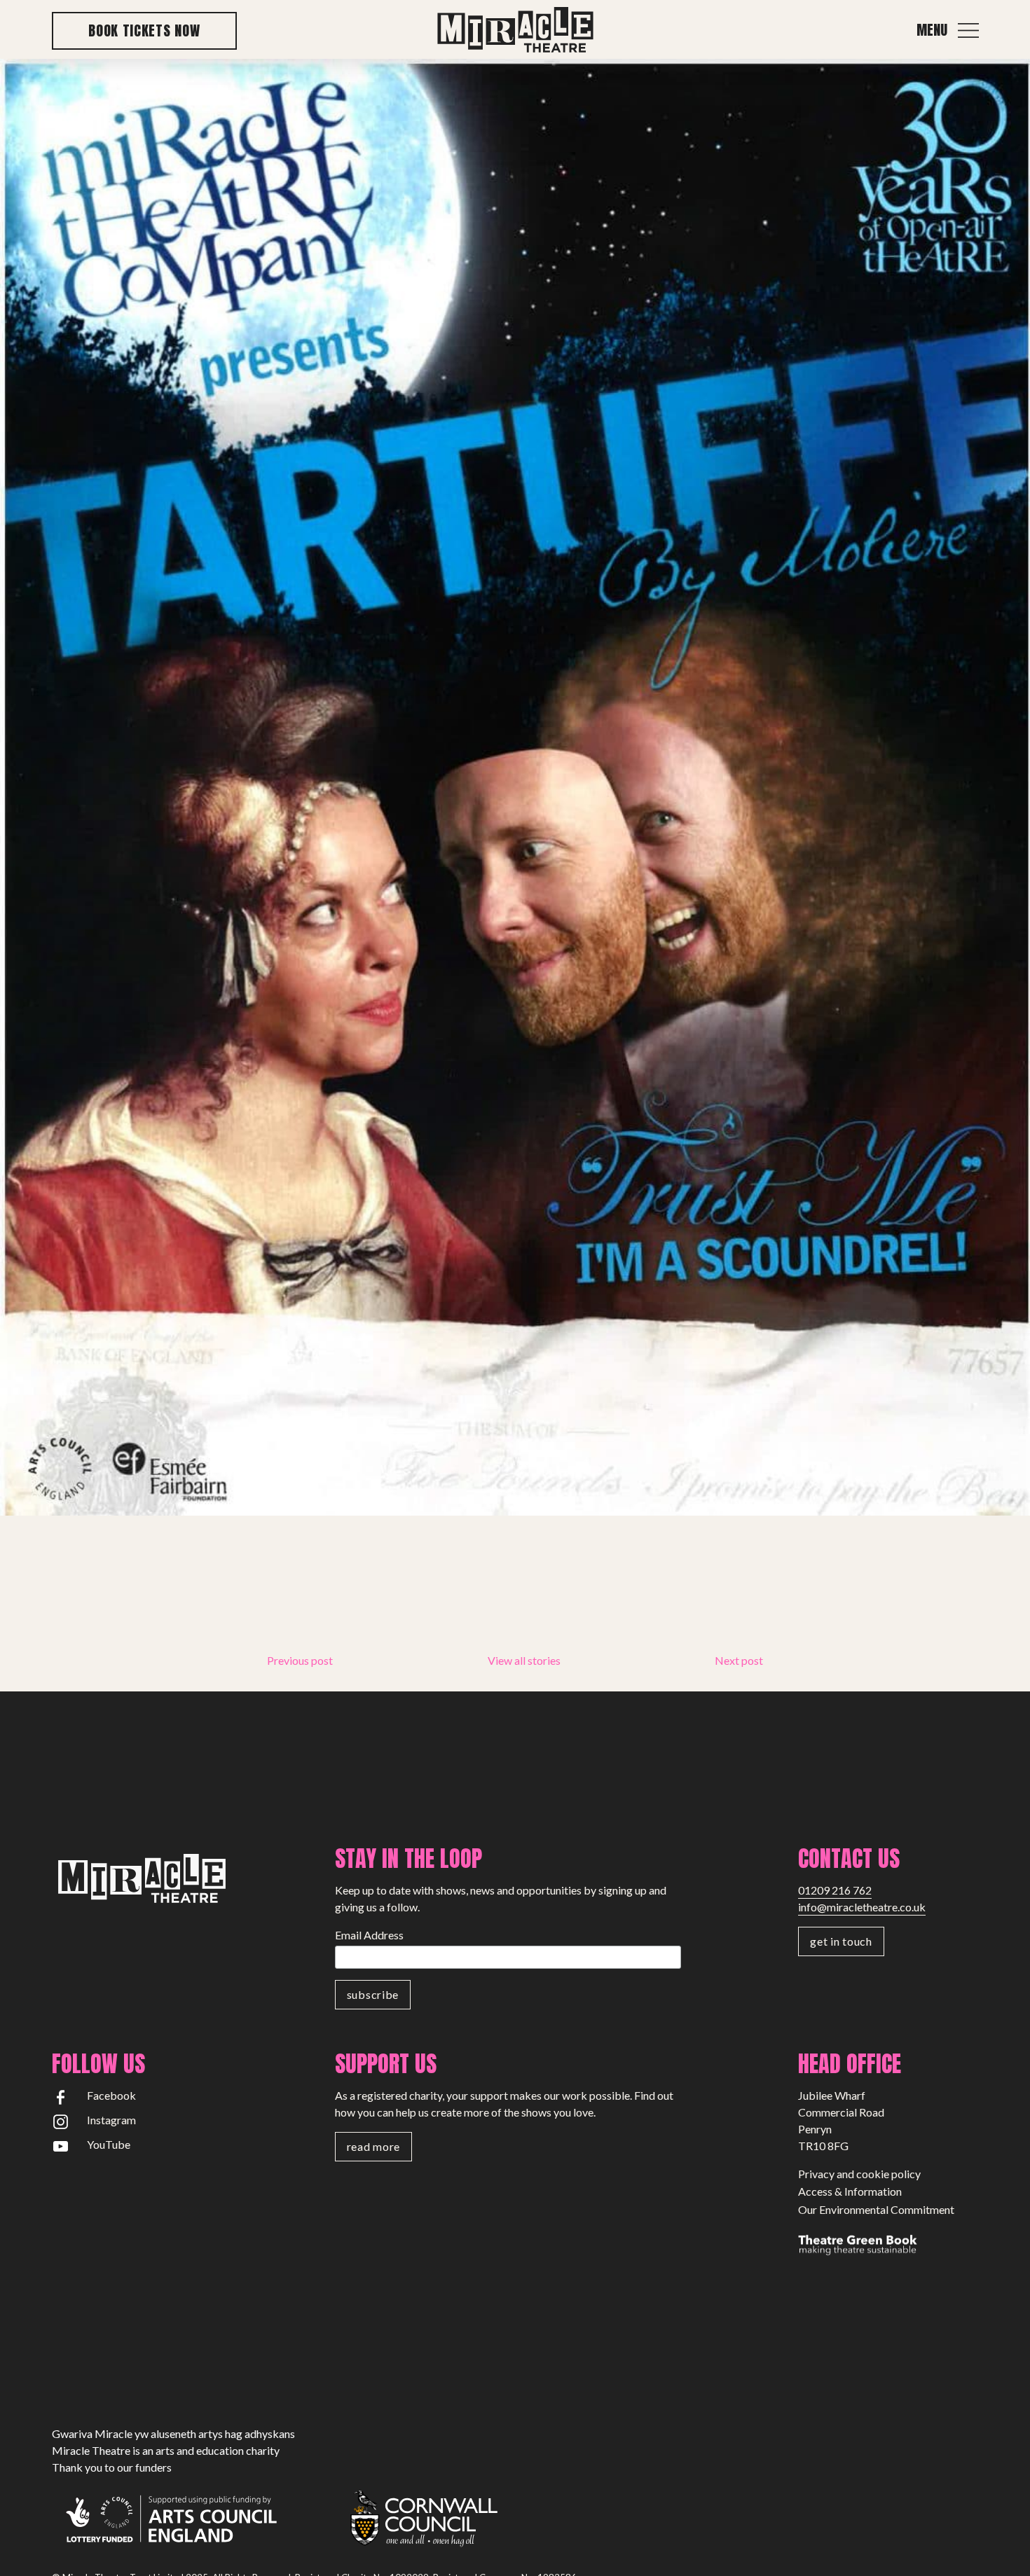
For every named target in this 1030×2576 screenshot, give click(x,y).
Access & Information (850, 2191)
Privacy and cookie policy (859, 2174)
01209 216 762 (835, 1890)
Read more (373, 2146)
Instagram (111, 2120)
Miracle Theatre (515, 30)
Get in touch (841, 1941)
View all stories (524, 1660)
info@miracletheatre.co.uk (862, 1907)
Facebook (111, 2095)
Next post (739, 1660)
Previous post (300, 1660)
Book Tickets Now (144, 30)
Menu (932, 30)
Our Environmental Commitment (876, 2209)
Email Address (369, 1935)
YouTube (109, 2144)
